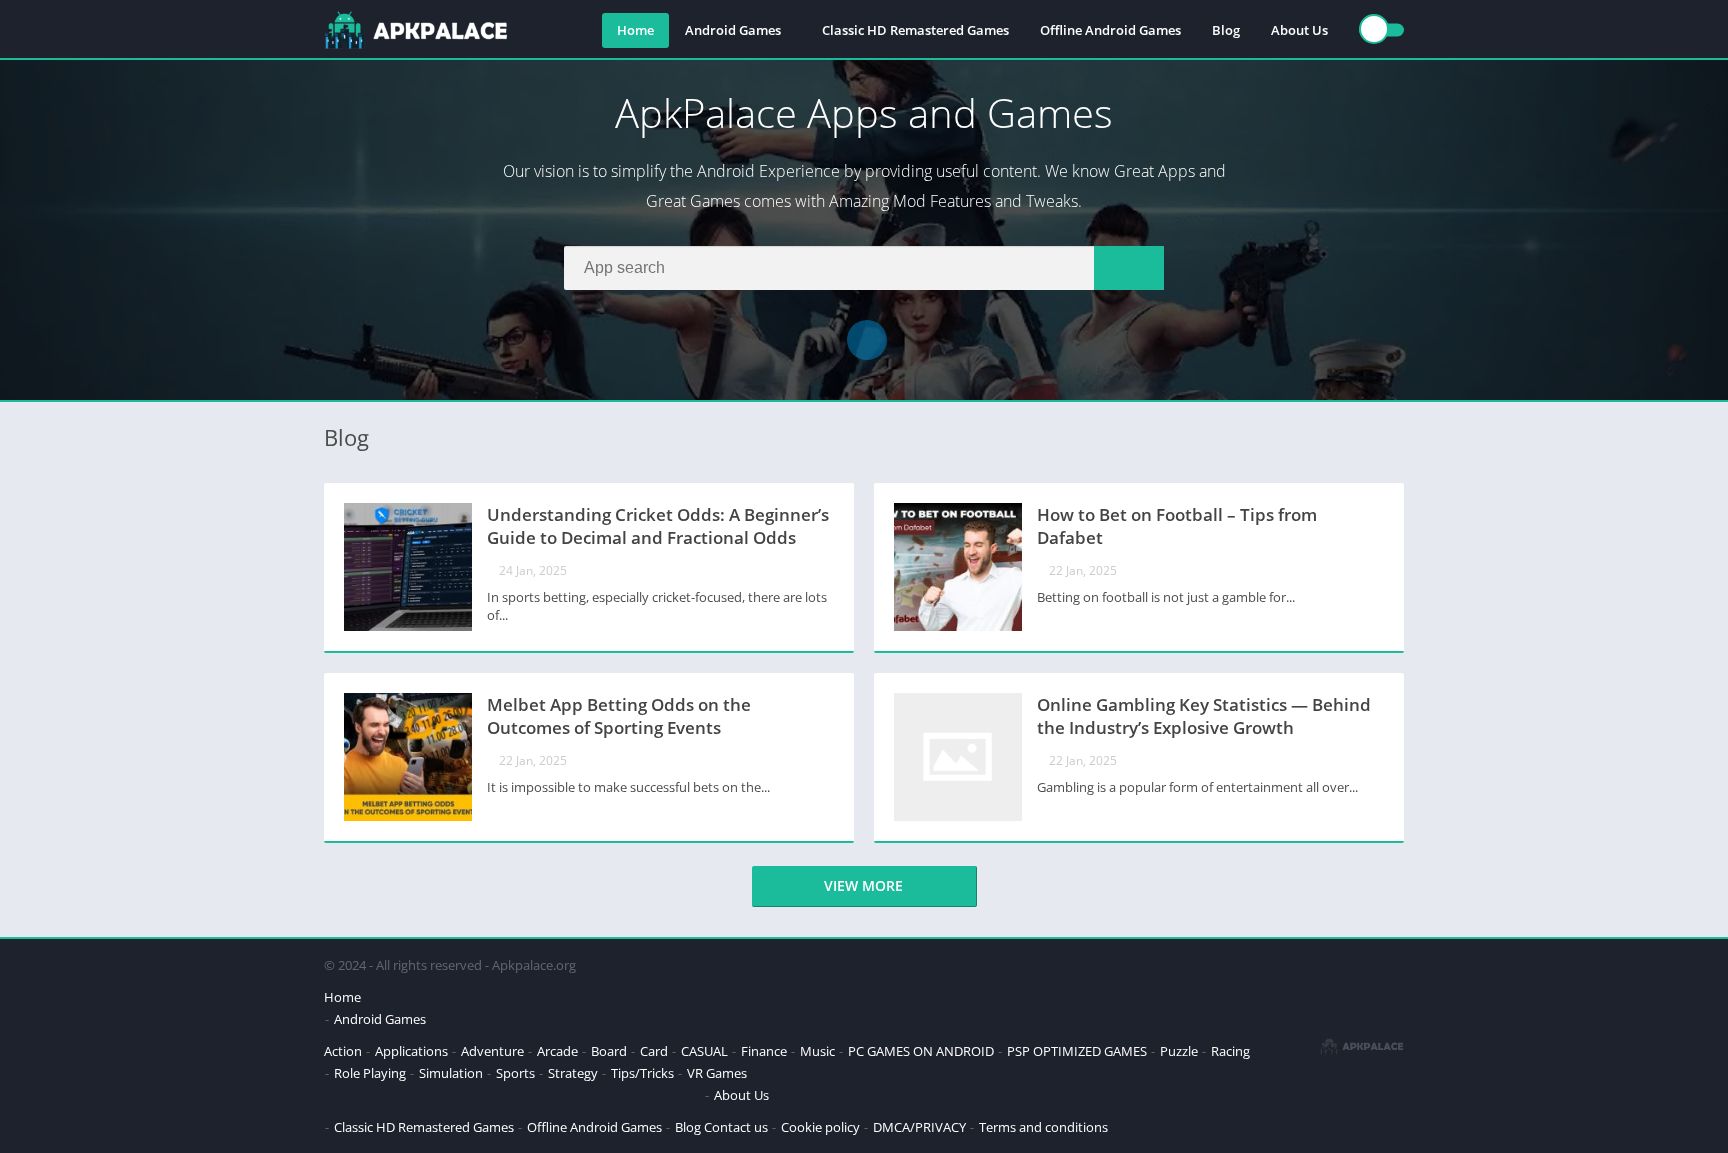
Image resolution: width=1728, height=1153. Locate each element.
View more (863, 885)
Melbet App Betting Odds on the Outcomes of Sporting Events (619, 716)
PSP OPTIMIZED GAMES (1077, 1051)
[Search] (1129, 268)
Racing (1230, 1051)
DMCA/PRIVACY (919, 1127)
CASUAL (704, 1051)
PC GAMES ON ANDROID (921, 1051)
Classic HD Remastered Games (915, 30)
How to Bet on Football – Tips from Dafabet (1177, 526)
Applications (411, 1051)
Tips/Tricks (642, 1073)
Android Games (733, 30)
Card (654, 1051)
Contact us (736, 1127)
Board (609, 1051)
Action (343, 1051)
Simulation (451, 1073)
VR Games (717, 1073)
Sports (515, 1073)
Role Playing (370, 1073)
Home (635, 30)
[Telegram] (867, 340)
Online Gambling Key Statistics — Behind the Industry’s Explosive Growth (1204, 716)
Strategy (573, 1073)
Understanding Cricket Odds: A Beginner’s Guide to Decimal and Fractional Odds (658, 526)
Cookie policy (820, 1127)
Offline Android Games (1110, 30)
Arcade (557, 1051)
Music (817, 1051)
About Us (1299, 30)
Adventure (492, 1051)
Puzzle (1179, 1051)
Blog (1226, 30)
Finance (764, 1051)
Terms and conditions (1043, 1127)
